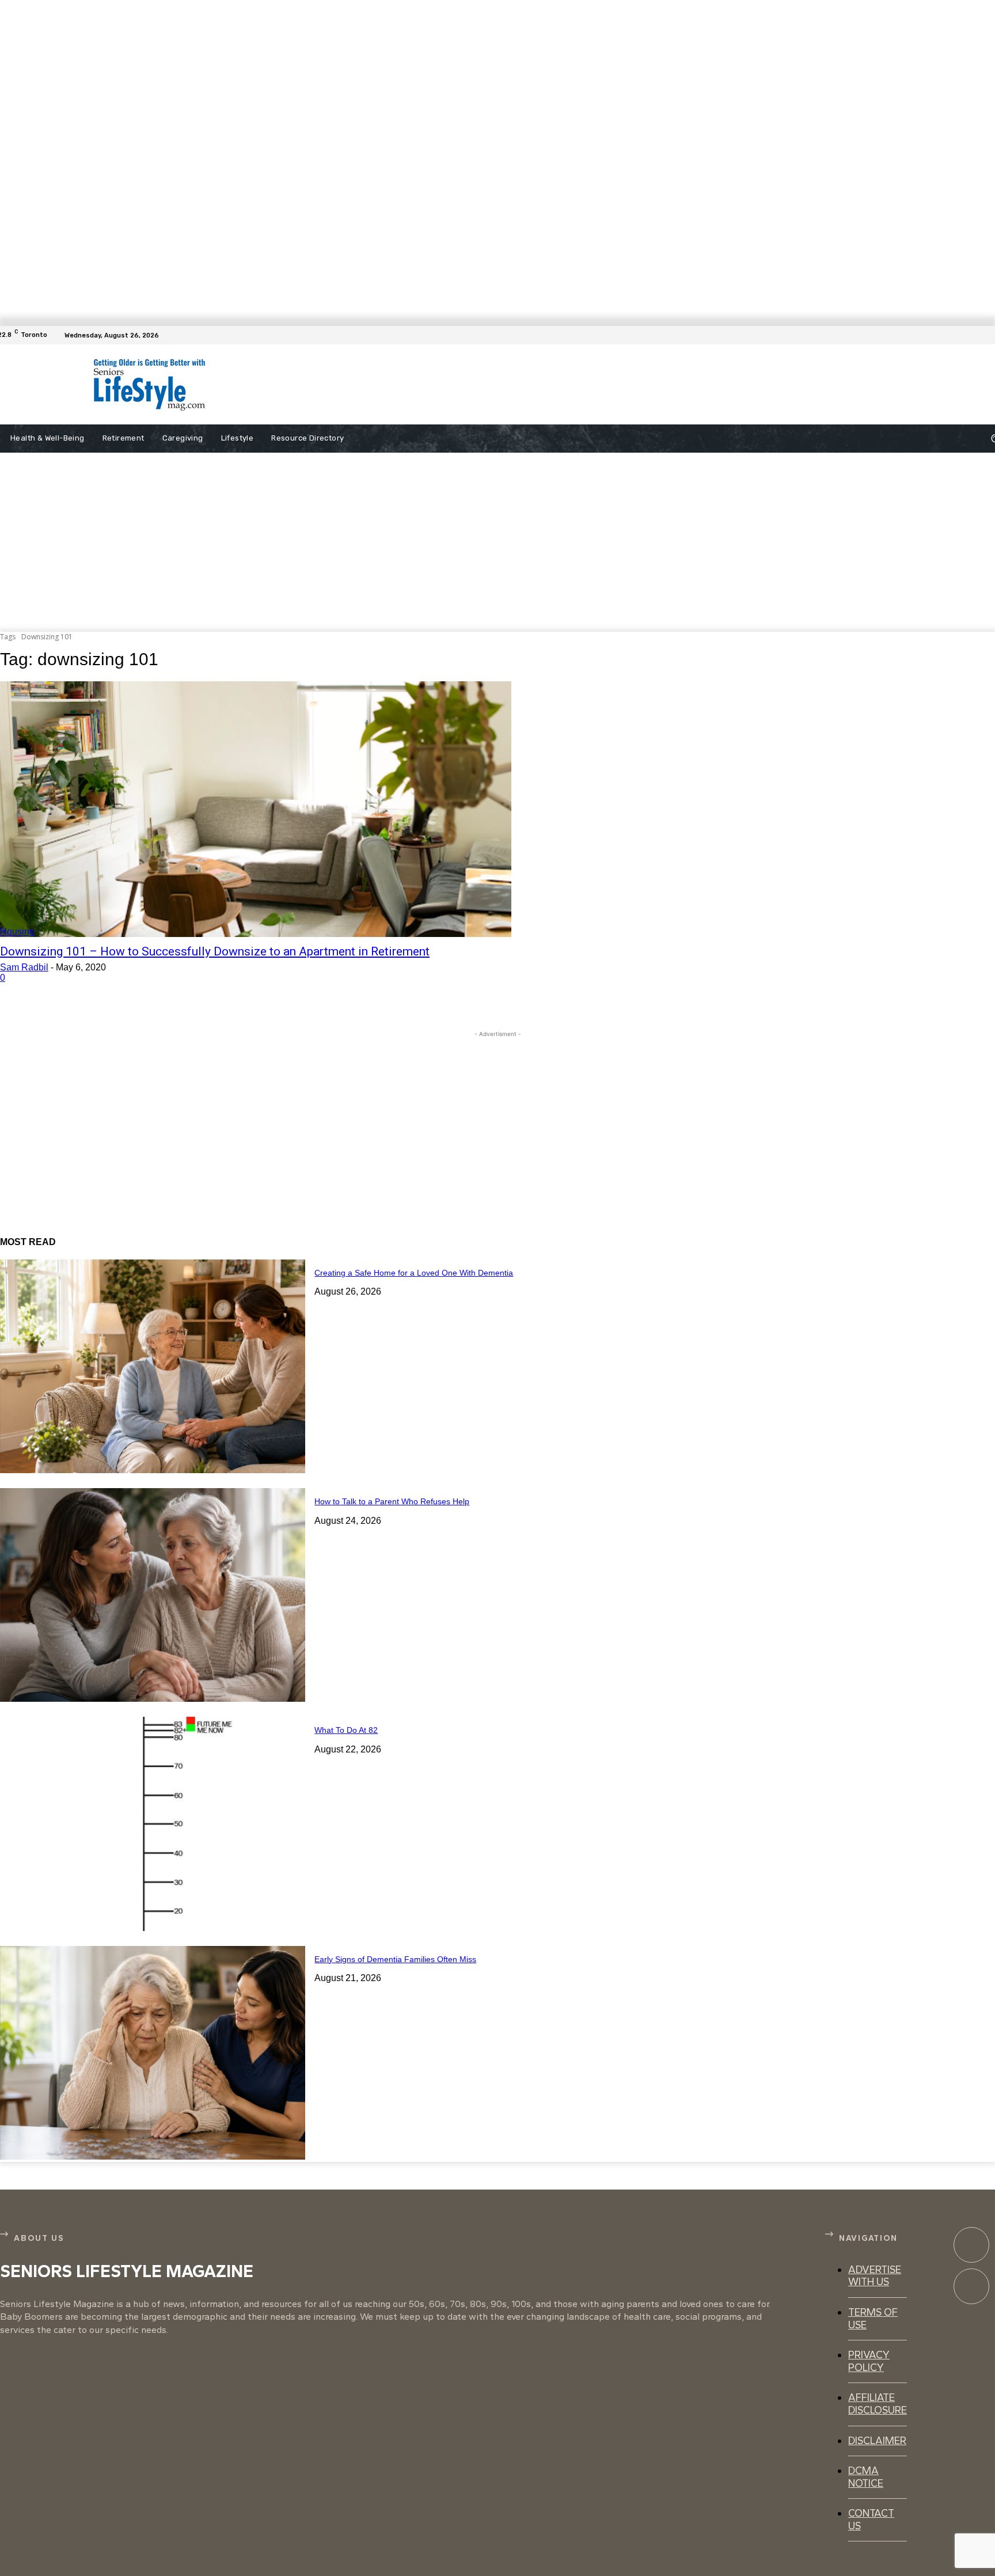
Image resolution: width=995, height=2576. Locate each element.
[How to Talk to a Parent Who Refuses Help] (153, 1595)
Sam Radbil (24, 967)
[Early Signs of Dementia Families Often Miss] (153, 2053)
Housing (17, 932)
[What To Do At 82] (153, 1824)
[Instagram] (971, 2286)
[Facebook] (988, 335)
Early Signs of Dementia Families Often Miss (395, 1959)
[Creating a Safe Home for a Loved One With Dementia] (153, 1366)
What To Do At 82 (346, 1730)
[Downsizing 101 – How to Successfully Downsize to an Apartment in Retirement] (256, 809)
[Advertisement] (508, 385)
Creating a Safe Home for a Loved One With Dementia (414, 1273)
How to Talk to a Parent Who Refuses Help (392, 1501)
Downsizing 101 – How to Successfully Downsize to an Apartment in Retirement (215, 951)
